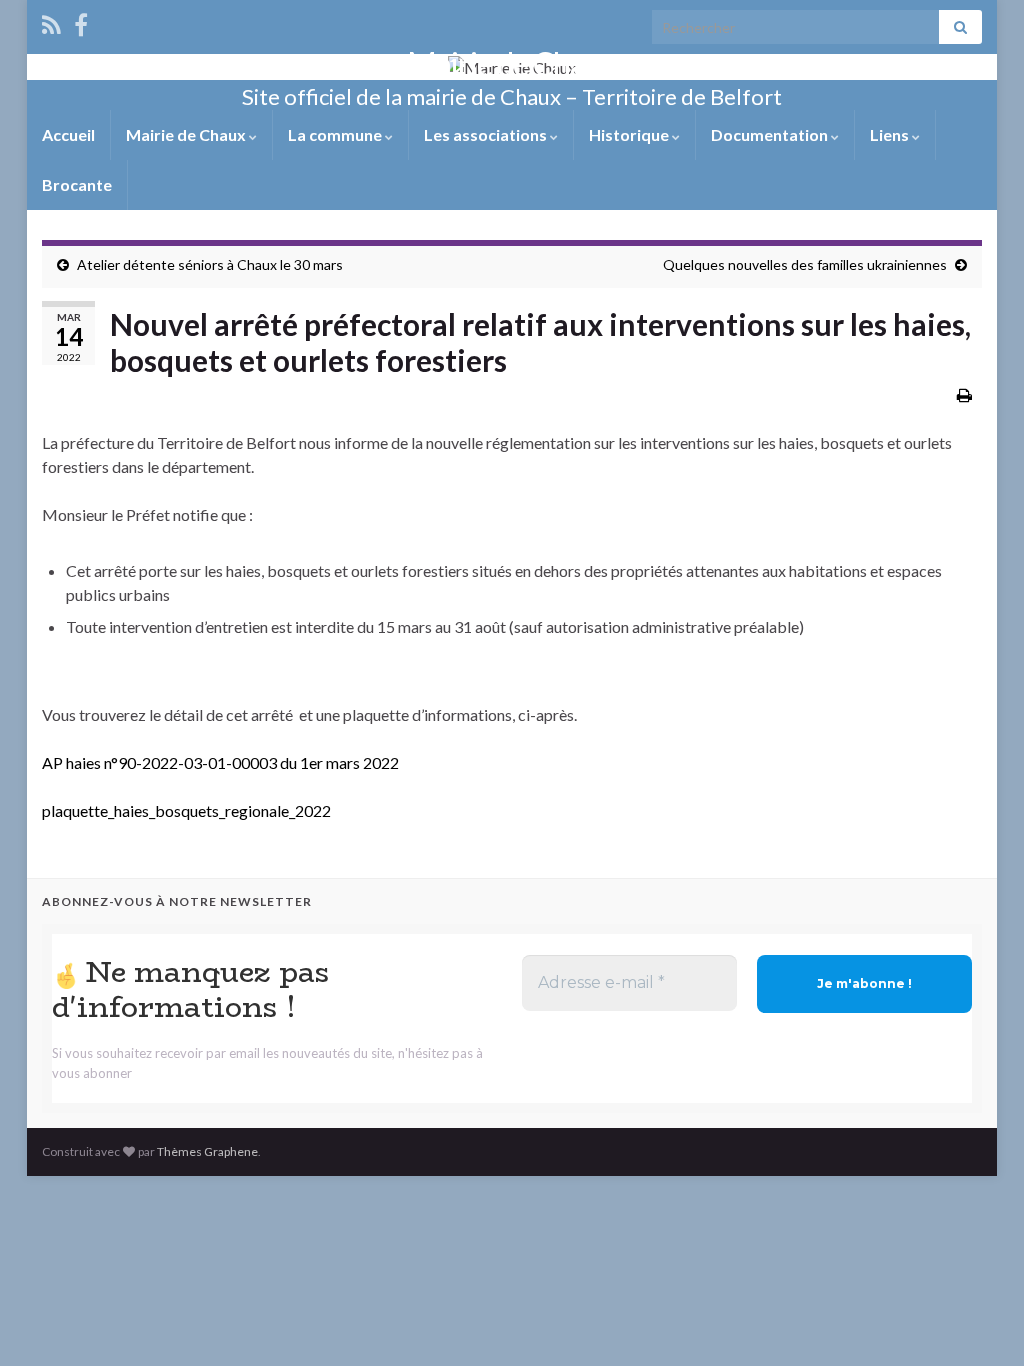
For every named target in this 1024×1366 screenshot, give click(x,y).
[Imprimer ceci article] (964, 394)
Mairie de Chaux (512, 63)
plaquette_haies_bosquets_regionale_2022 (186, 810)
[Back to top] (979, 1321)
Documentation (771, 134)
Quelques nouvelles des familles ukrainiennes (805, 264)
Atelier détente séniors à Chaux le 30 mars (210, 264)
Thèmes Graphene (207, 1151)
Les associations (487, 134)
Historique (630, 134)
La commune (336, 134)
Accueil (68, 134)
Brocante (77, 184)
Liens (891, 134)
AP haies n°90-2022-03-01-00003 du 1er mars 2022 (220, 762)
